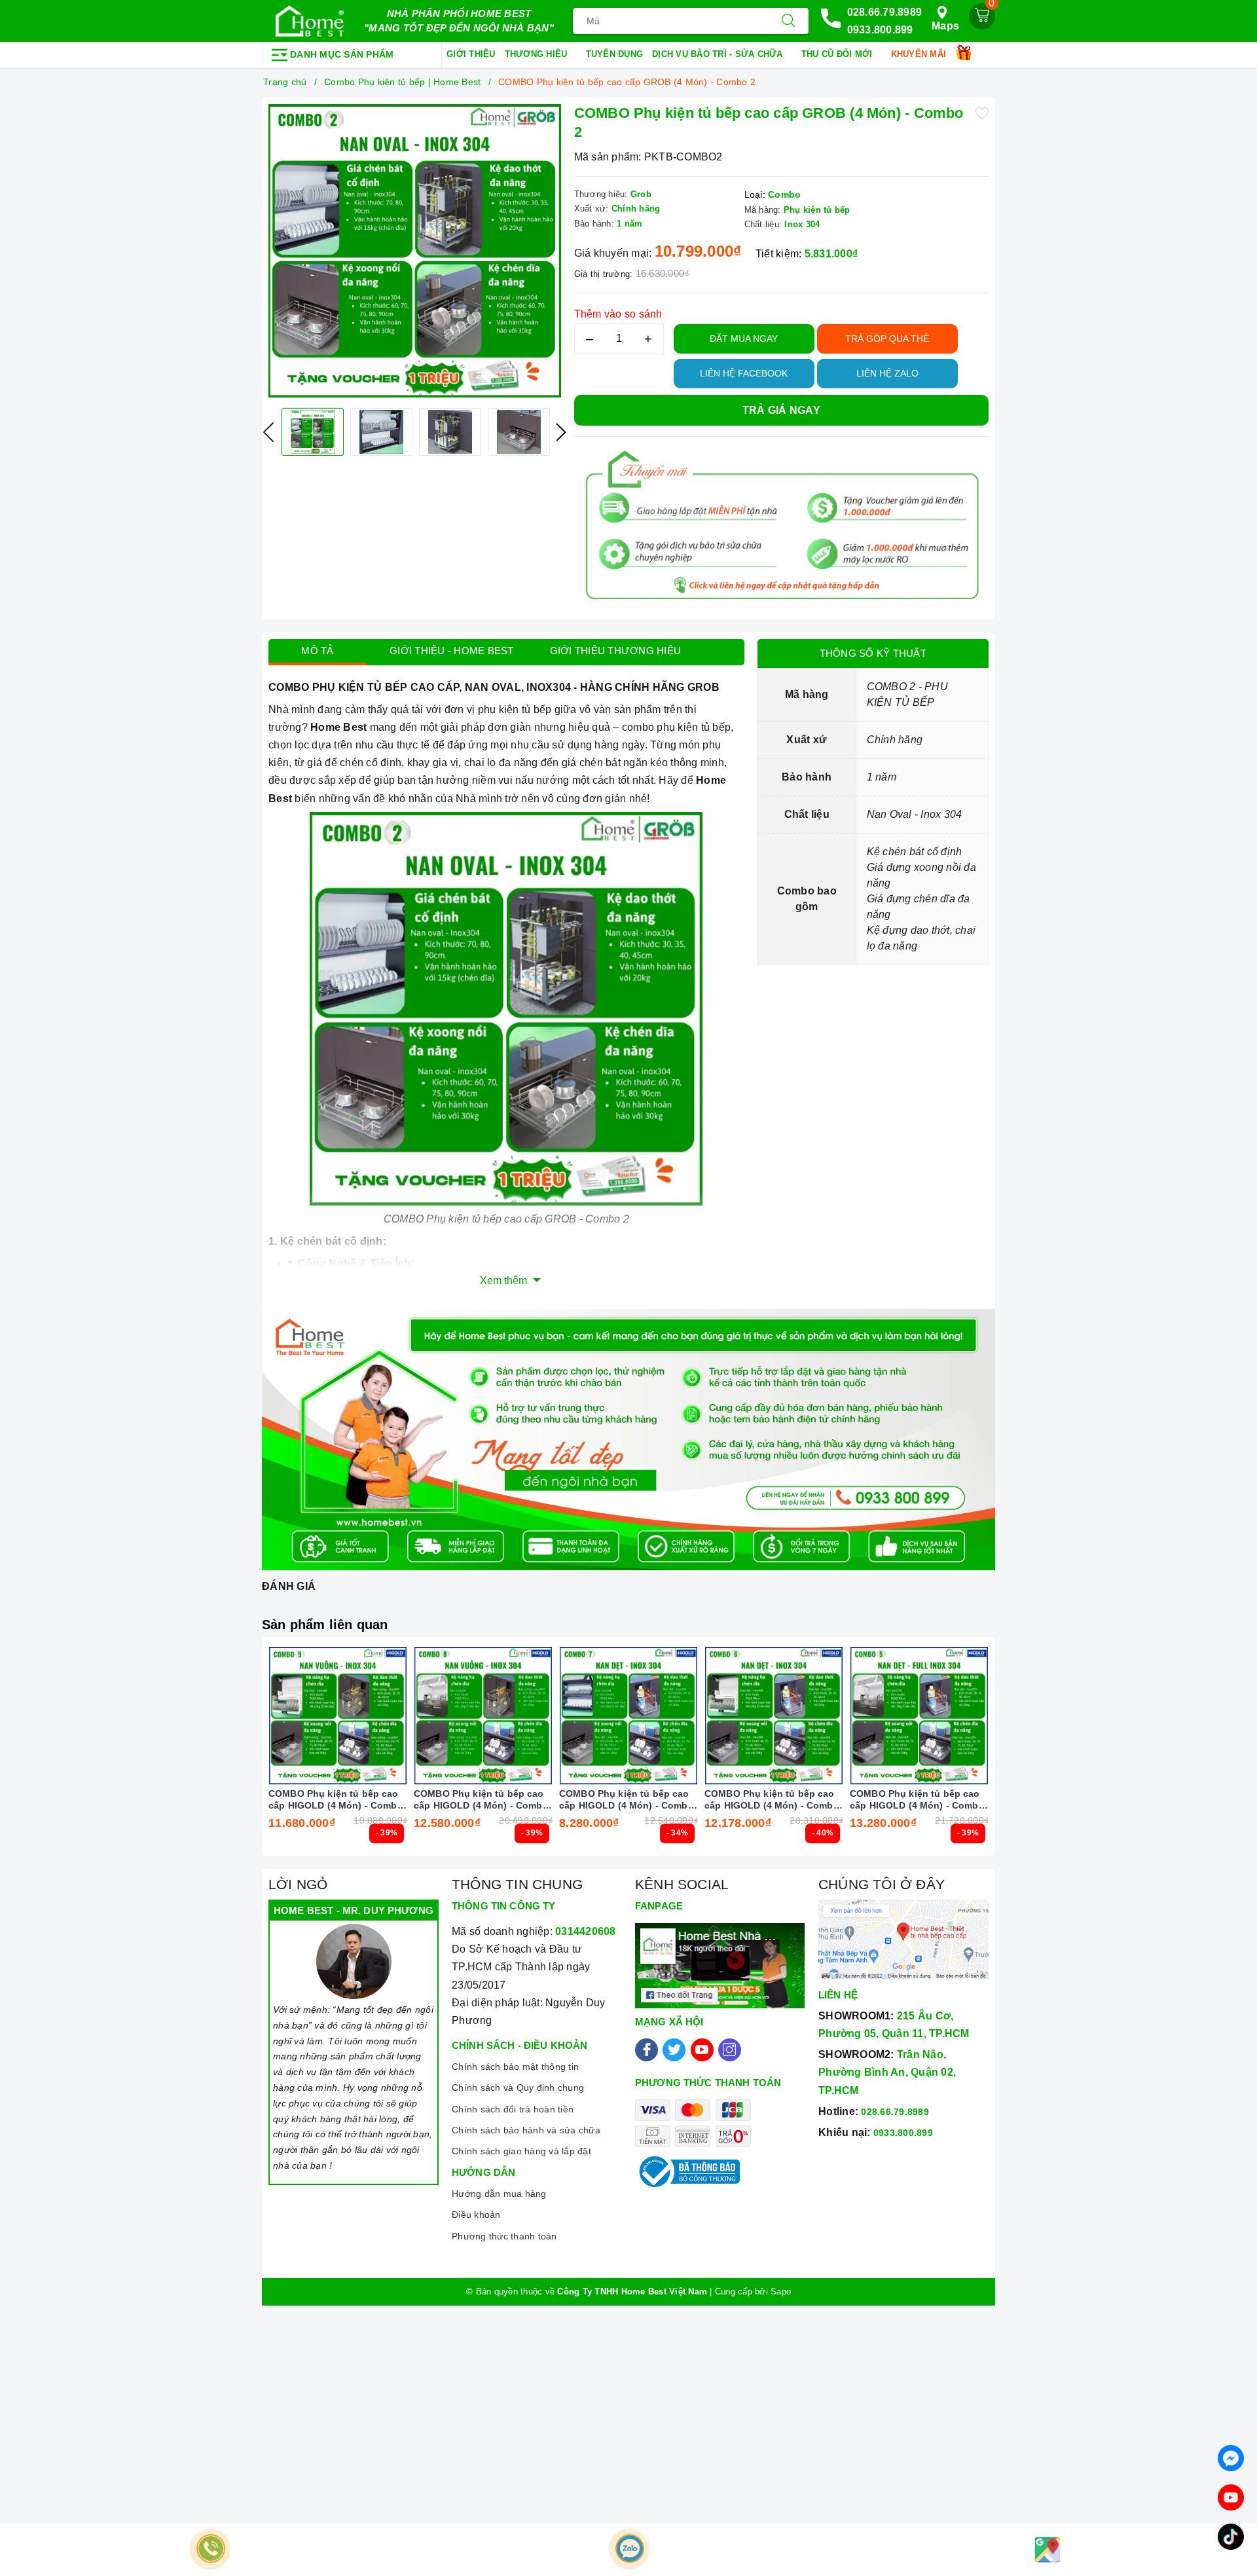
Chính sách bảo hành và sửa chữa (526, 2130)
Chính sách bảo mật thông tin (515, 2067)
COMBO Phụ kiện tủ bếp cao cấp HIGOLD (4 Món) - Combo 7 (627, 1800)
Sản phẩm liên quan (325, 1625)
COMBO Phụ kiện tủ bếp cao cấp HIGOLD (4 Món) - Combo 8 (481, 1800)
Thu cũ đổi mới (838, 54)
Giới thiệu (471, 54)
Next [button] (561, 432)
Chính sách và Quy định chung (518, 2088)
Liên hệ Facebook (744, 373)
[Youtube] (702, 2050)
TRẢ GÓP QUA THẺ (887, 339)
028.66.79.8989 (885, 12)
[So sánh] (399, 1716)
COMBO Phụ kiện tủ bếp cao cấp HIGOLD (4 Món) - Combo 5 (917, 1800)
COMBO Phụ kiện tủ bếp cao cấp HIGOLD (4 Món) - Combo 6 (772, 1800)
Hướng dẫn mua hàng (499, 2194)
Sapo (781, 2291)
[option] (415, 251)
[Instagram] (730, 2050)
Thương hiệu (537, 54)
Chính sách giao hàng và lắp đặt (521, 2151)
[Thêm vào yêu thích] (982, 112)
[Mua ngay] (276, 1716)
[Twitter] (674, 2050)
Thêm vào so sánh (618, 314)
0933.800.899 (880, 30)
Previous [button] (268, 432)
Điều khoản (476, 2215)
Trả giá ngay (781, 410)
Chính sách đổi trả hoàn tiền (513, 2109)
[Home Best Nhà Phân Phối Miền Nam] (310, 21)
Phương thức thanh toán (504, 2236)
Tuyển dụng (615, 54)
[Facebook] (647, 2050)
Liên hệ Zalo (887, 373)
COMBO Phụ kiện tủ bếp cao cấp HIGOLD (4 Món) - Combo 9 (336, 1800)
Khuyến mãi (920, 54)
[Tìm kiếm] (788, 21)
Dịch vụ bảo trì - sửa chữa (719, 54)
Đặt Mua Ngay (744, 339)
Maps (945, 26)
